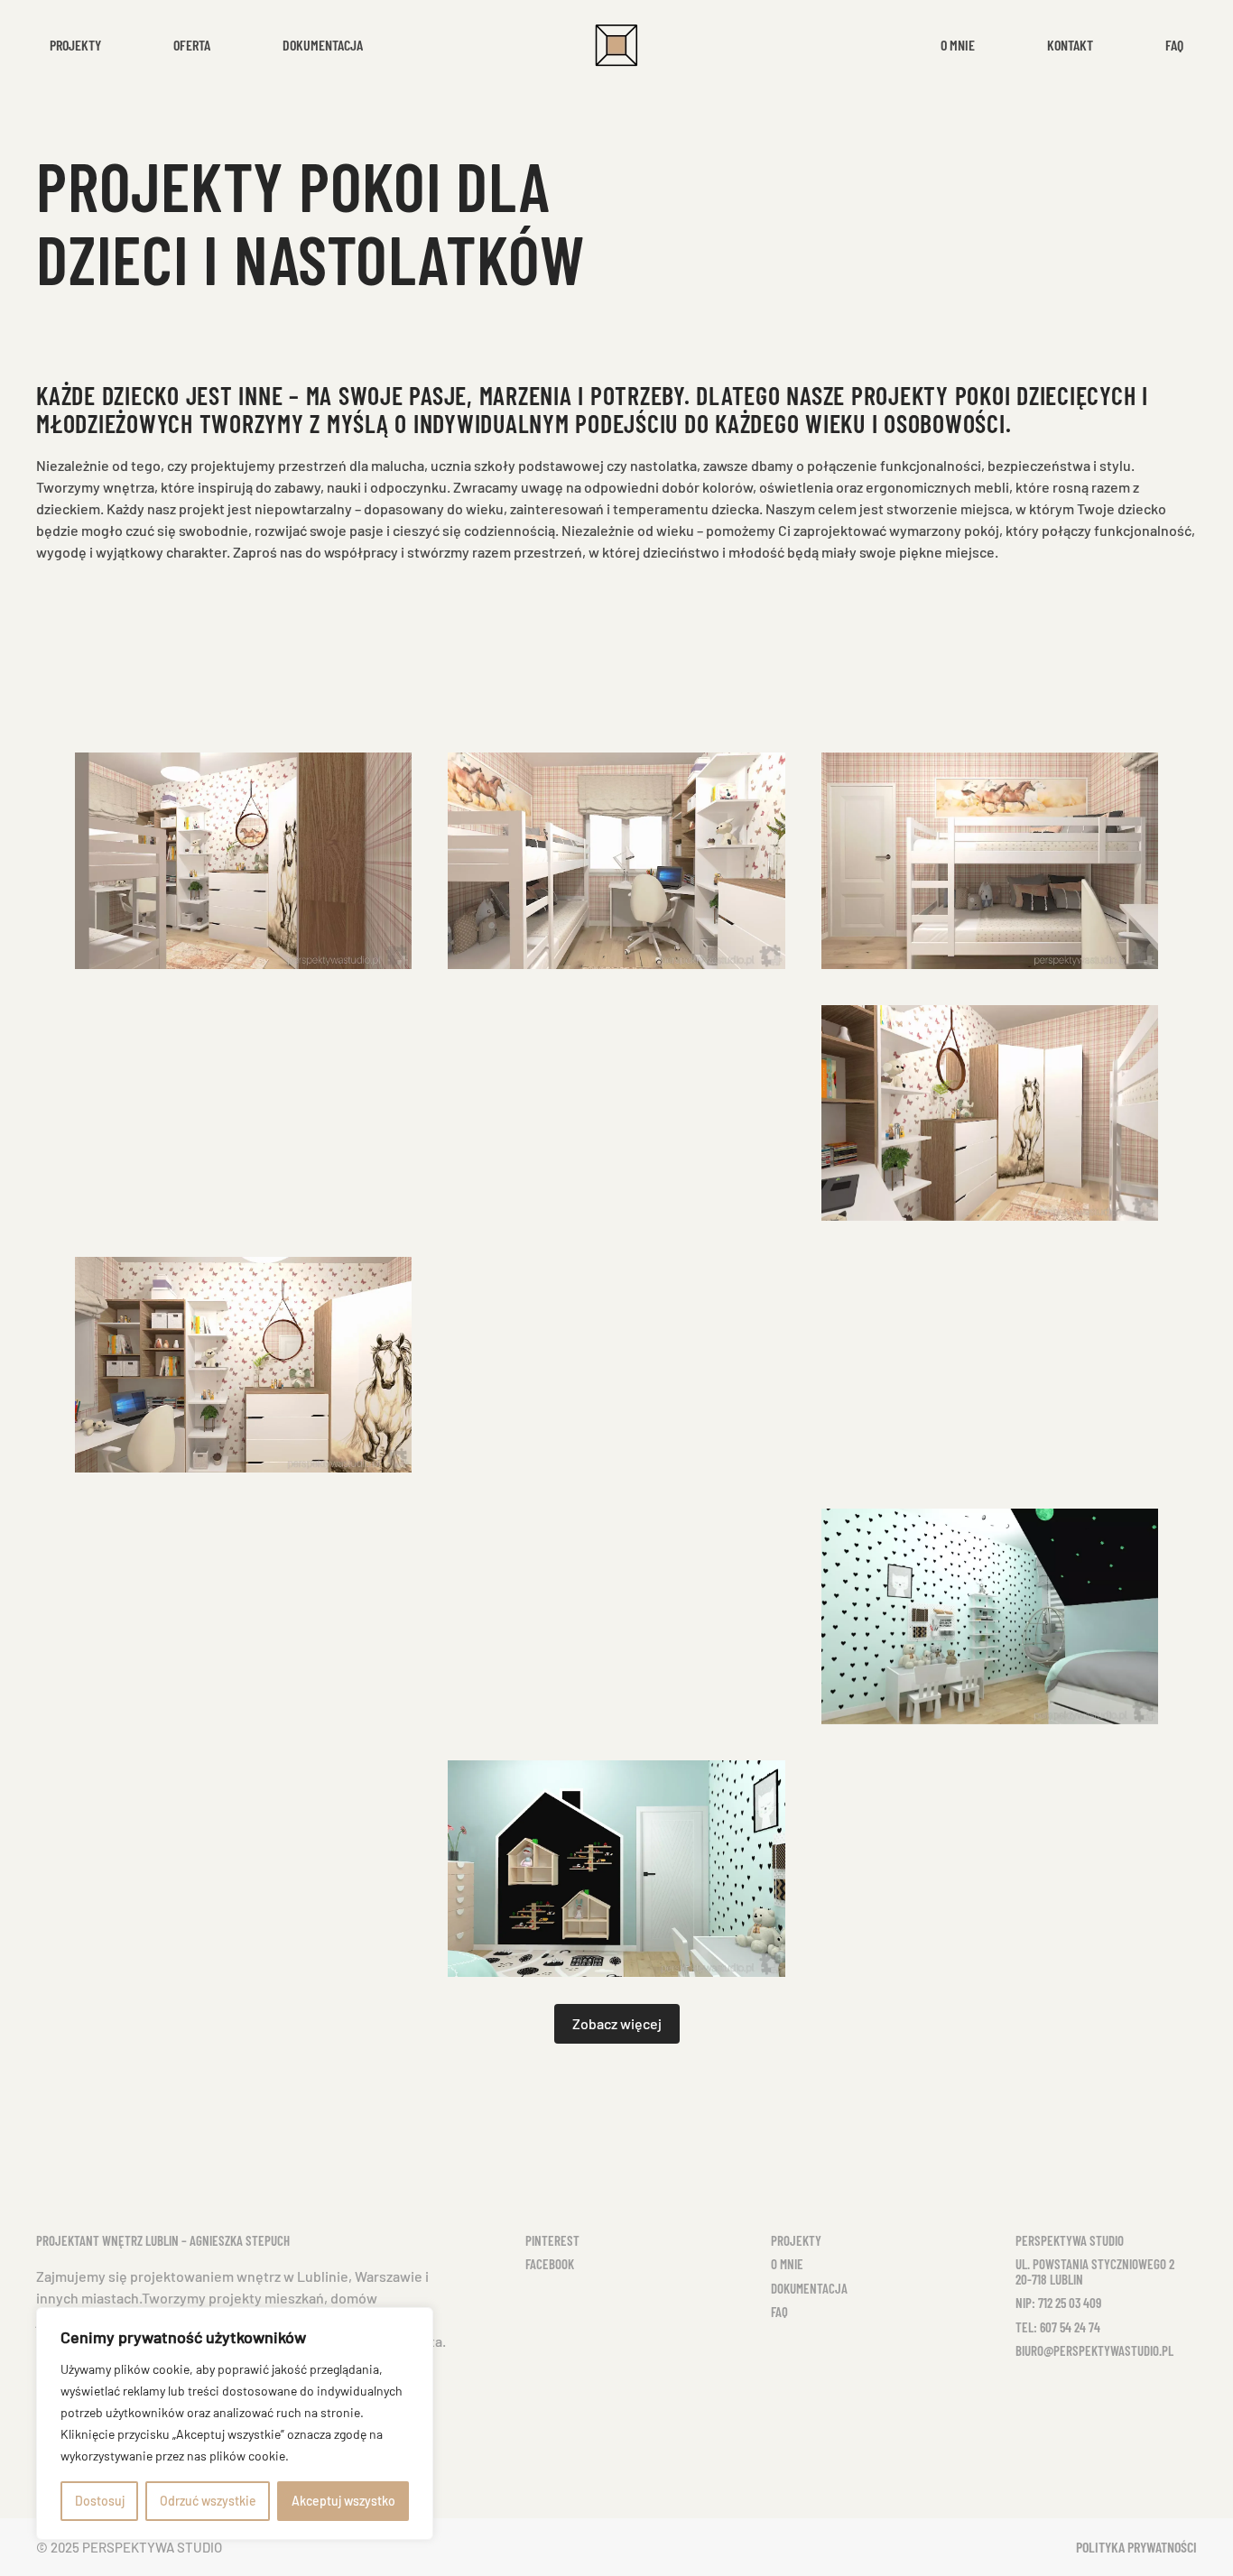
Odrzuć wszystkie (208, 2501)
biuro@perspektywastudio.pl (1094, 2350)
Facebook (550, 2264)
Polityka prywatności (1136, 2547)
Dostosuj (100, 2501)
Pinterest (552, 2240)
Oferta (192, 45)
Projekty (796, 2240)
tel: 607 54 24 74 (1058, 2327)
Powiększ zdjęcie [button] (244, 861)
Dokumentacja (323, 45)
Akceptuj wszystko (343, 2501)
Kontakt (1070, 45)
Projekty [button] (75, 45)
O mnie (958, 45)
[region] (235, 2424)
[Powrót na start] (616, 45)
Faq (1174, 45)
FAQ (779, 2312)
